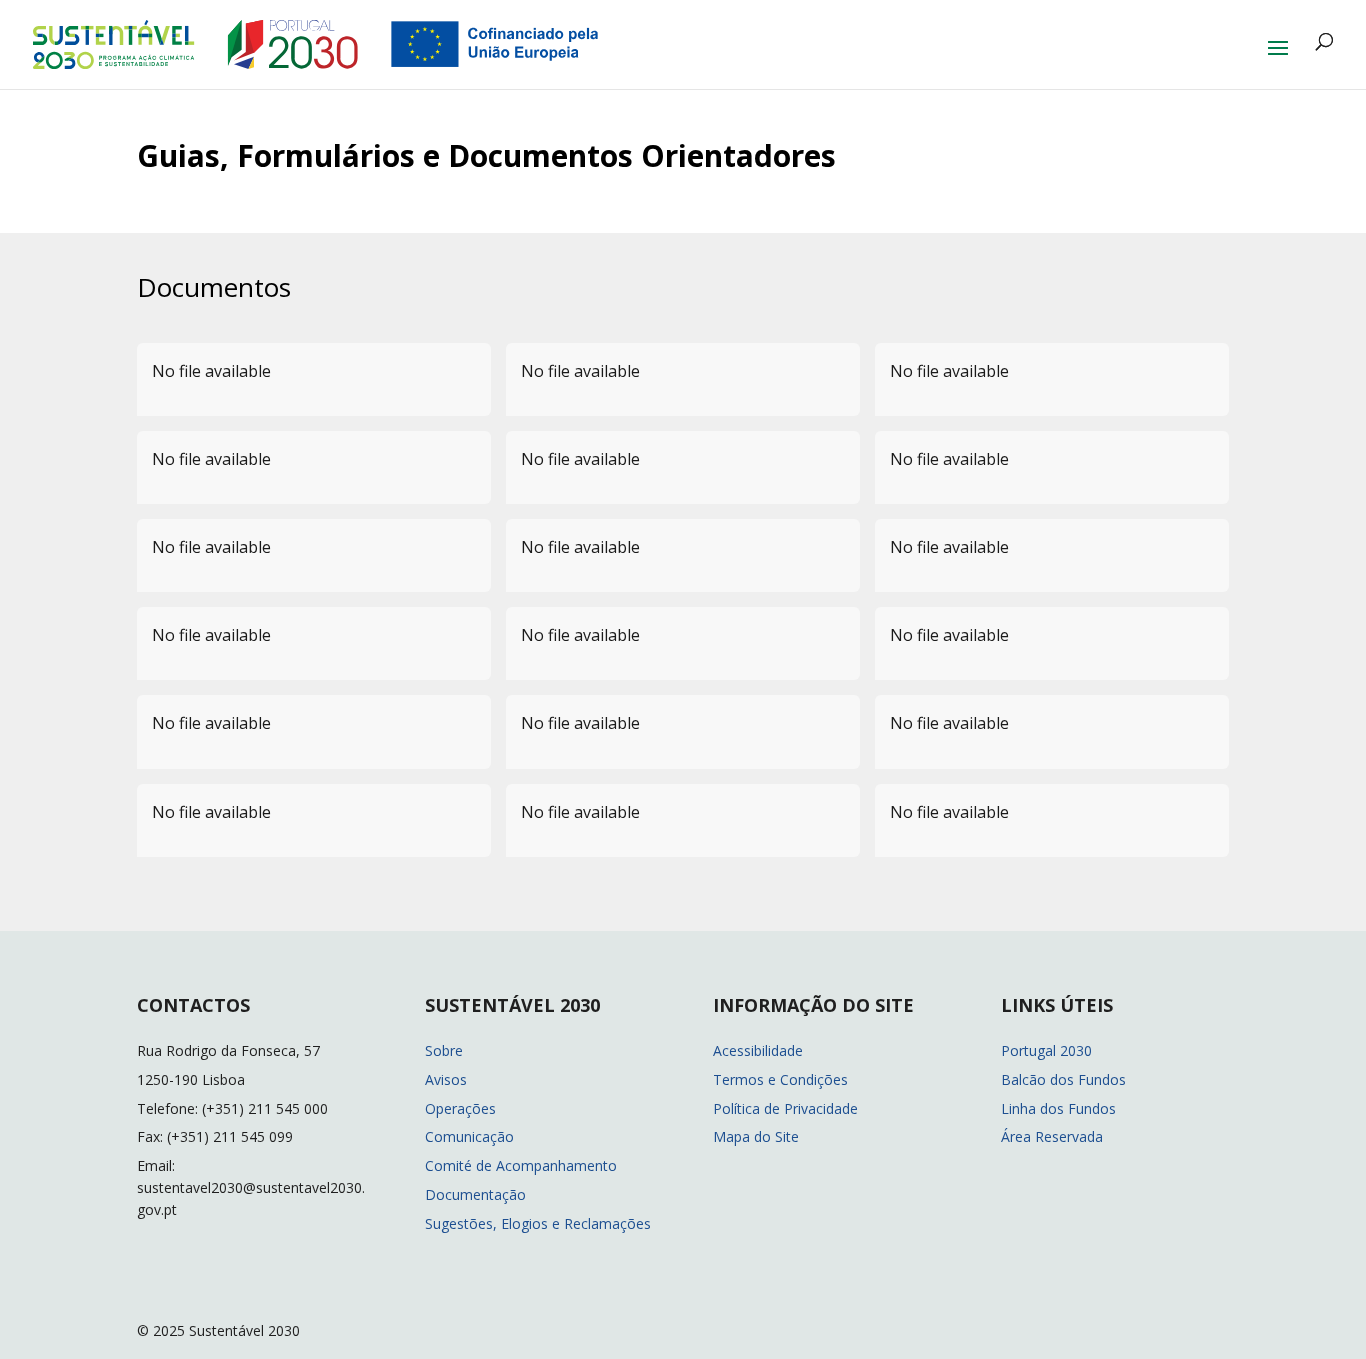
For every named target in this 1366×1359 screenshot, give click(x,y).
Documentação (475, 1194)
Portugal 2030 (1046, 1050)
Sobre (444, 1050)
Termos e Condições (780, 1079)
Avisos (446, 1079)
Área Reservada (1052, 1136)
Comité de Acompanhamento (521, 1165)
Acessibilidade (758, 1050)
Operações (460, 1108)
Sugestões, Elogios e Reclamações (538, 1223)
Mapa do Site (756, 1136)
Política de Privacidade (785, 1108)
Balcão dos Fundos (1063, 1079)
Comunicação (469, 1136)
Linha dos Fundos (1058, 1108)
